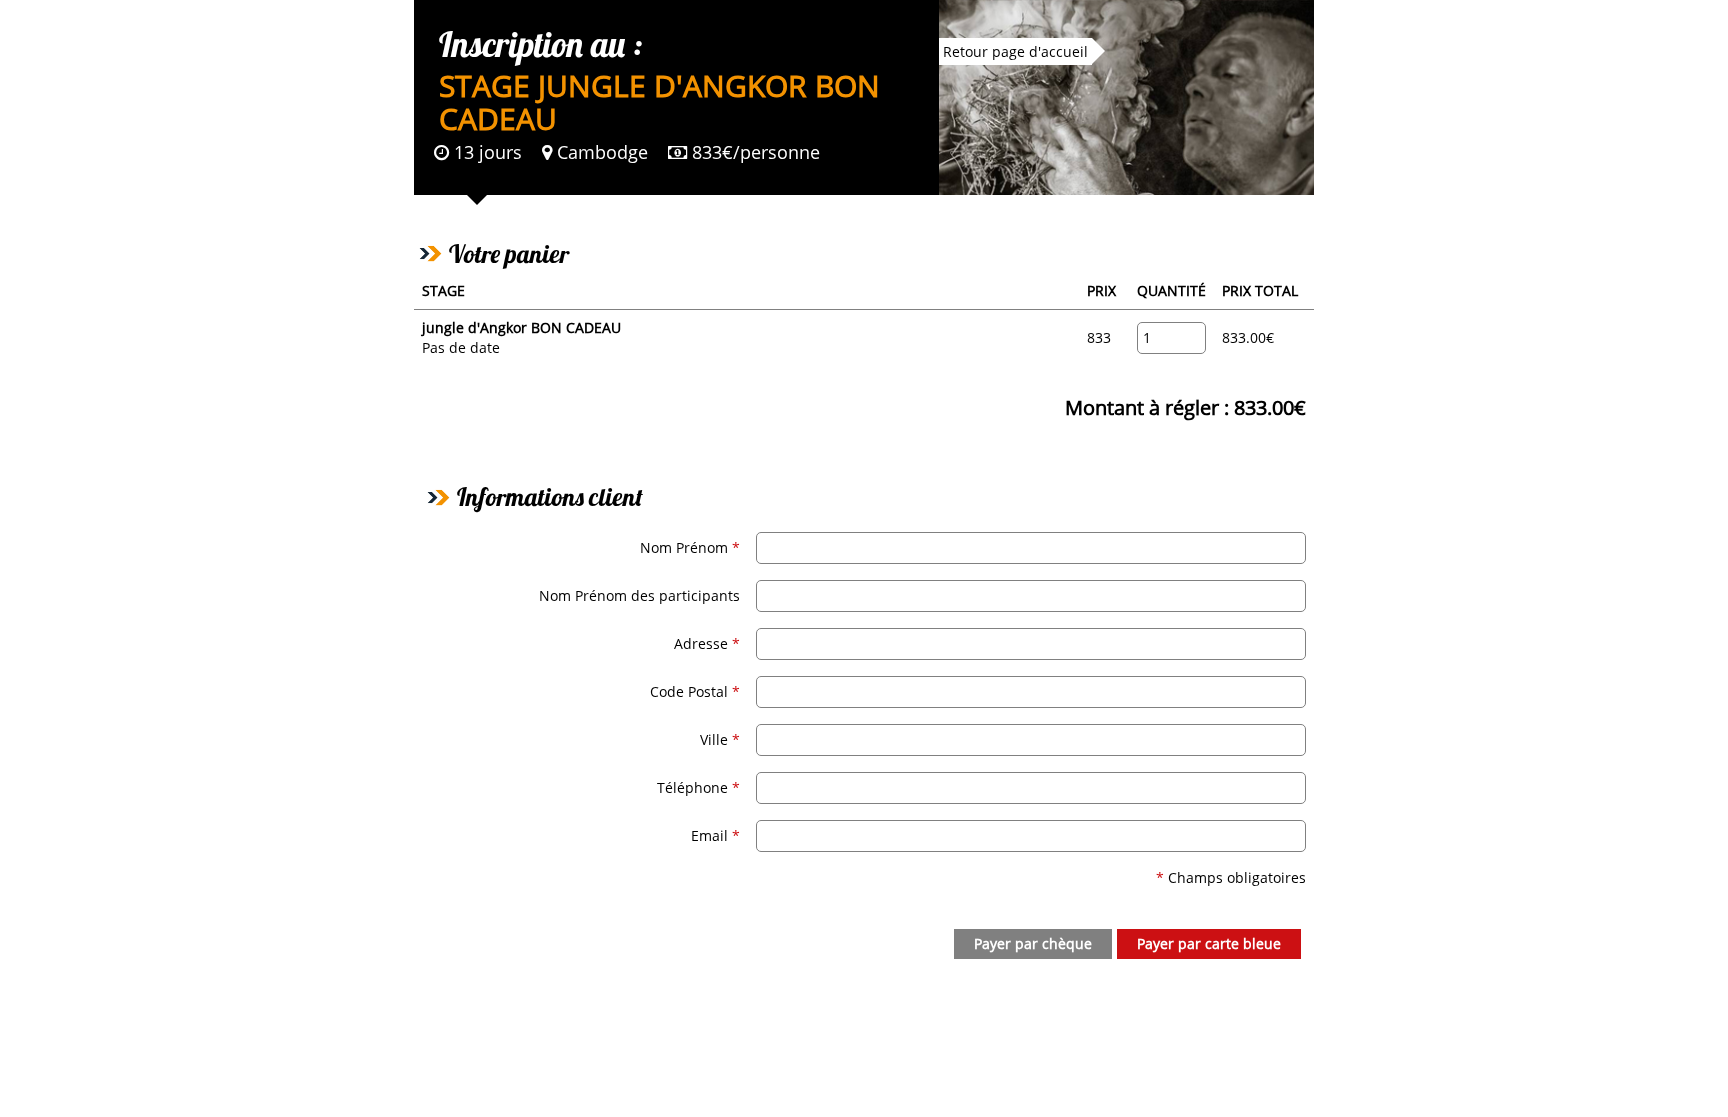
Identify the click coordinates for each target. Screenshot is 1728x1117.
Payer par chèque (1033, 943)
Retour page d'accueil (1015, 51)
